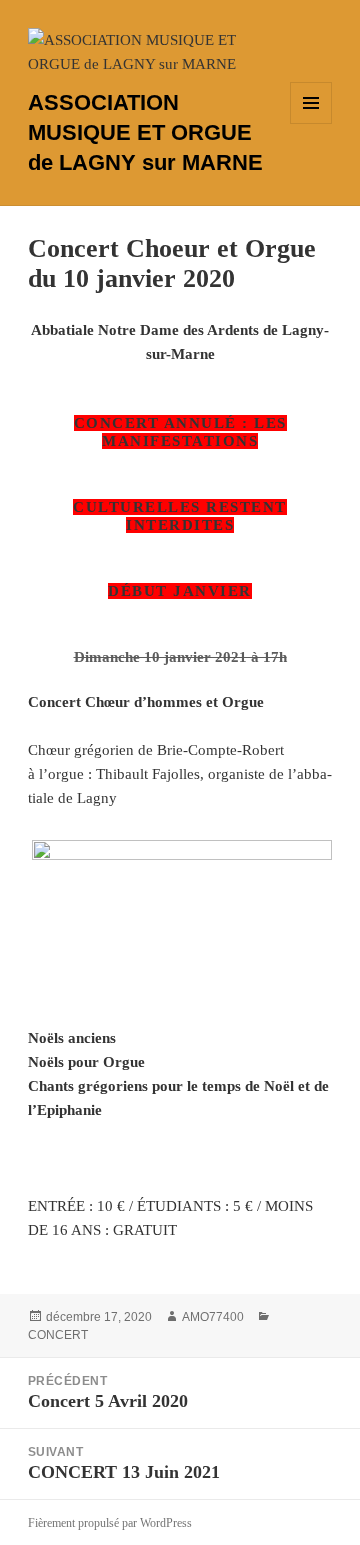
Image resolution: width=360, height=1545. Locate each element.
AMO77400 (213, 1317)
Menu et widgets (311, 123)
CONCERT (58, 1335)
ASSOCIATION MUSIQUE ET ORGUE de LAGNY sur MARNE (145, 132)
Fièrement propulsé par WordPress (110, 1523)
